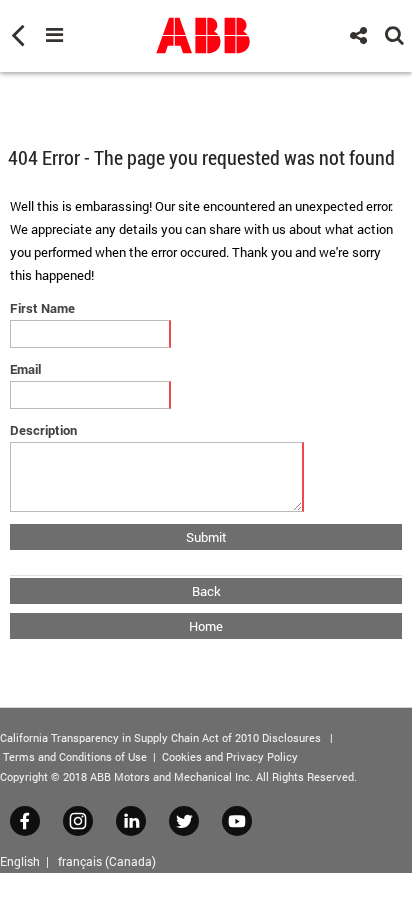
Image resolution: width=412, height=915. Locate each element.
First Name (42, 308)
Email (25, 369)
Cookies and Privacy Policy (230, 756)
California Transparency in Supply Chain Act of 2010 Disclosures (160, 737)
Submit (206, 537)
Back (206, 591)
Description (43, 430)
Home (206, 626)
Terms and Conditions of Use (75, 756)
